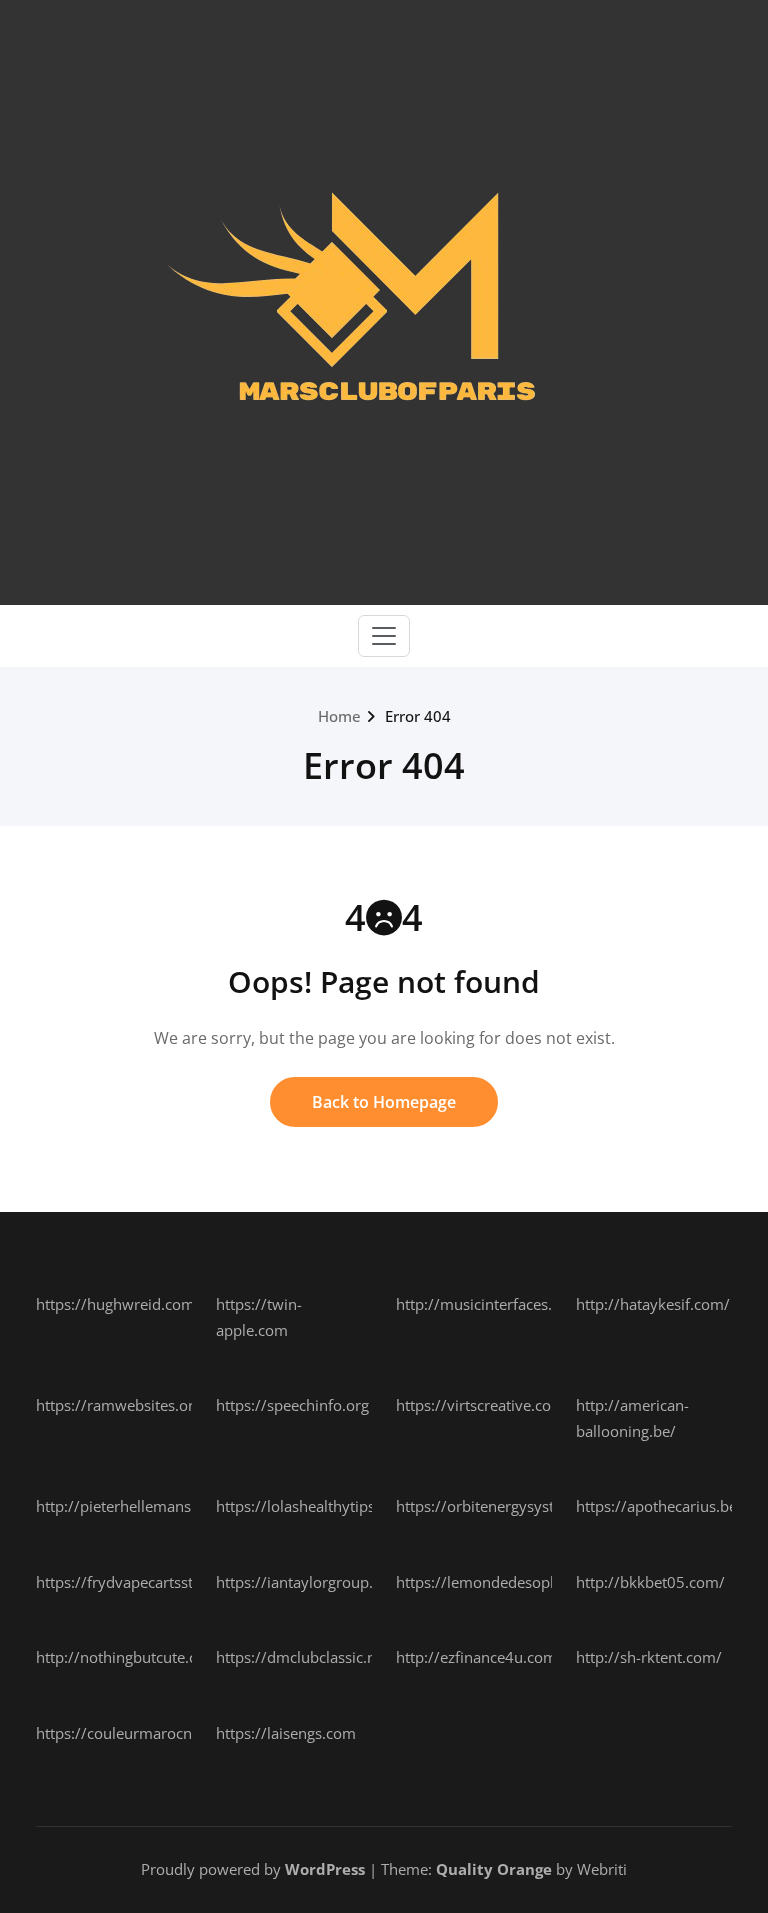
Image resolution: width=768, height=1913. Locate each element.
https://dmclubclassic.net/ (305, 1657)
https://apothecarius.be (656, 1506)
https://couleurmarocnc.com (134, 1733)
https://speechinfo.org (292, 1405)
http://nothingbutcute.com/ (130, 1657)
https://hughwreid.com (115, 1304)
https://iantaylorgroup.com (309, 1582)
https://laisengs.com (286, 1733)
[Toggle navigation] (384, 636)
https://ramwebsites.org (119, 1405)
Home (339, 716)
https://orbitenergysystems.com (506, 1506)
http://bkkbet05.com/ (650, 1582)
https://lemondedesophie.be (494, 1582)
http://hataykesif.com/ (653, 1304)
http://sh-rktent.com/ (649, 1657)
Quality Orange (494, 1869)
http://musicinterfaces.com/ (492, 1304)
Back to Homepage (384, 1102)
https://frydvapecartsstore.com (143, 1582)
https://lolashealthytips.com (312, 1506)
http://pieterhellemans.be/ (127, 1506)
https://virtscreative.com (480, 1405)
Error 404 (418, 716)
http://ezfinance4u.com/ (479, 1657)
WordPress (325, 1869)
